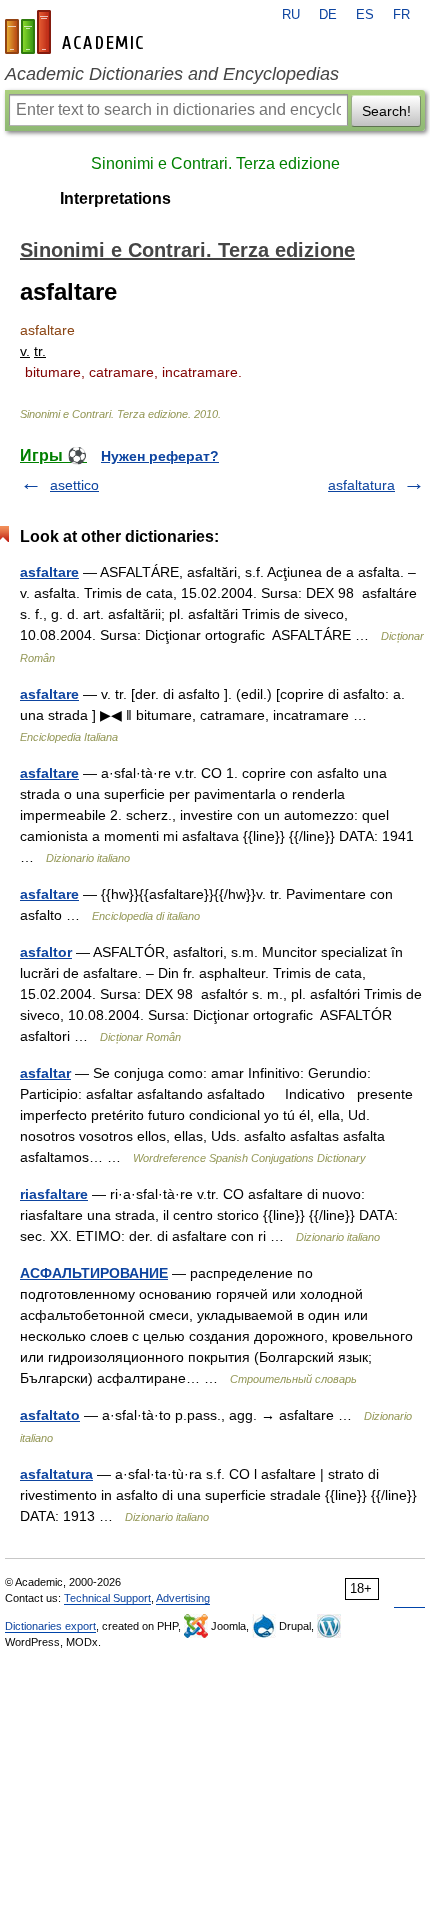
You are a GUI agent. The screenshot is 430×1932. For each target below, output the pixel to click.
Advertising (183, 1598)
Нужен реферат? (160, 456)
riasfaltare (54, 1194)
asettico (74, 485)
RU (291, 15)
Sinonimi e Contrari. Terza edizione (215, 163)
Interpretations (115, 198)
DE (328, 15)
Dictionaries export (50, 1626)
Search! (386, 111)
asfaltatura (361, 485)
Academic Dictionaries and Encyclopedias (172, 74)
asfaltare (49, 572)
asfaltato (50, 1415)
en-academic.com (77, 32)
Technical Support (107, 1598)
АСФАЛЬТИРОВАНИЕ (94, 1273)
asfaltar (45, 1073)
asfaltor (46, 952)
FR (401, 15)
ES (365, 15)
